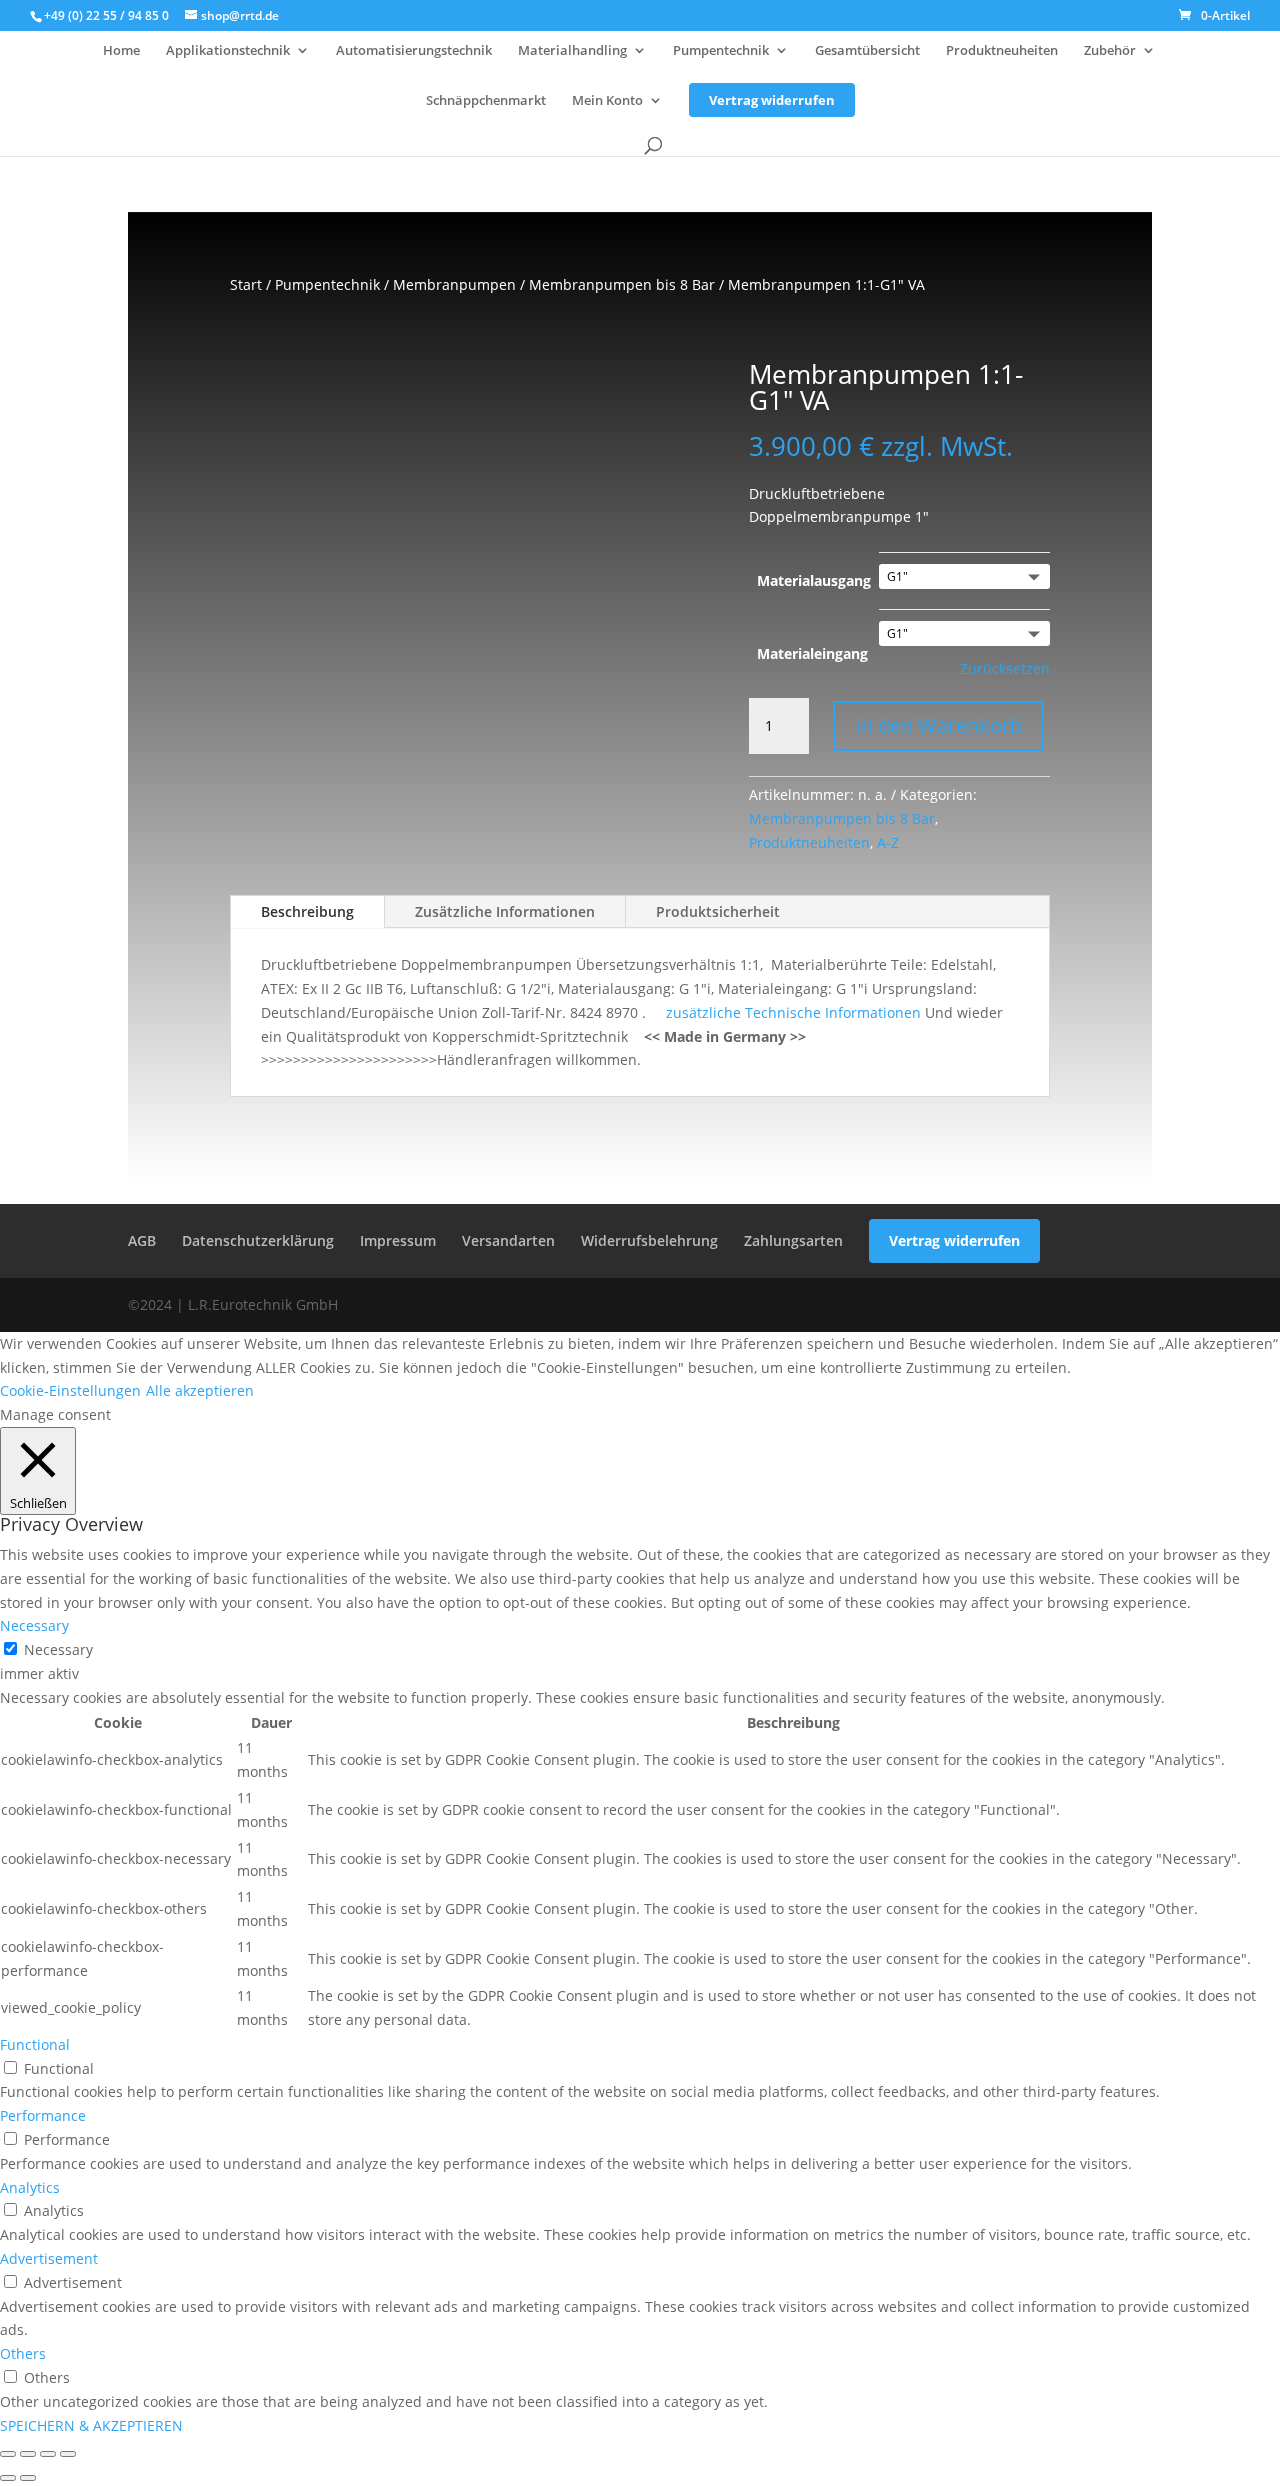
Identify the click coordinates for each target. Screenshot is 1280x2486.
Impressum (398, 1240)
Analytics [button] (30, 2187)
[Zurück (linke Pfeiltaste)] (8, 2478)
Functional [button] (35, 2044)
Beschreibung (307, 911)
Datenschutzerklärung (258, 1240)
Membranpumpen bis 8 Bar (622, 284)
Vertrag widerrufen (772, 100)
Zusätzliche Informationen (505, 911)
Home (121, 51)
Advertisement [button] (49, 2258)
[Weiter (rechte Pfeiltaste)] (28, 2478)
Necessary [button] (34, 1625)
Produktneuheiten (1002, 51)
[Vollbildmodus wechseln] (28, 2454)
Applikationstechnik (228, 51)
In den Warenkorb (938, 725)
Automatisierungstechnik (414, 51)
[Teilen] (48, 2454)
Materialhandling (572, 51)
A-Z (888, 842)
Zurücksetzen (1005, 669)
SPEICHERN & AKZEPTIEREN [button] (91, 2425)
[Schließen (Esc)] (68, 2454)
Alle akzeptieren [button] (200, 1390)
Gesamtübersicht (867, 51)
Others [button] (23, 2353)
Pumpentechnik (721, 51)
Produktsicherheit (718, 911)
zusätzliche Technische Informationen (791, 1012)
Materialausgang (814, 580)
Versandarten (508, 1240)
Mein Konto (607, 101)
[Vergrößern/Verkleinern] (8, 2454)
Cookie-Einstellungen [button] (70, 1390)
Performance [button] (43, 2115)
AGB (142, 1240)
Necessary (58, 1649)
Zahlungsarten (793, 1240)
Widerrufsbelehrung (649, 1240)
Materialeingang (812, 653)
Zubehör (1110, 51)
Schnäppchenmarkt (486, 101)
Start (246, 284)
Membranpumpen (454, 284)
